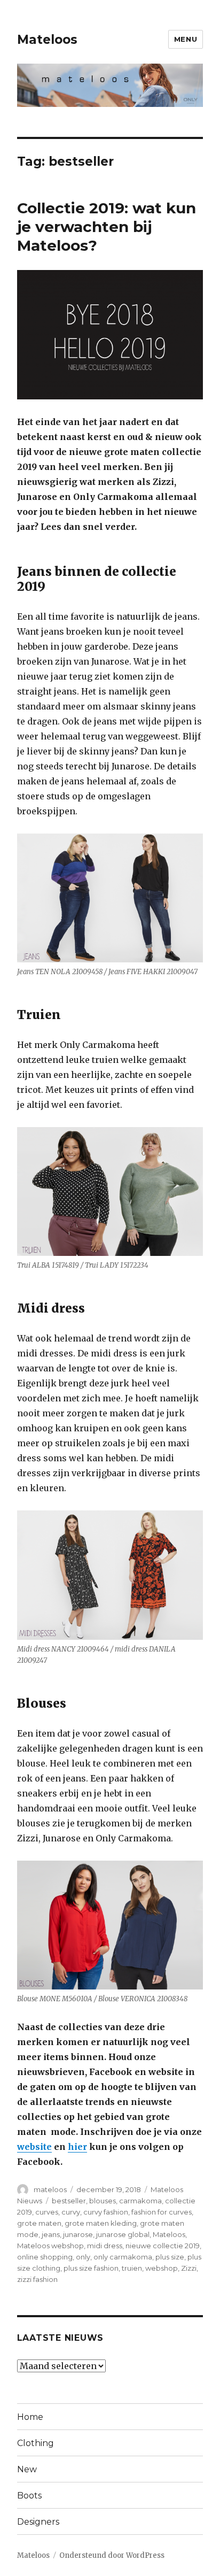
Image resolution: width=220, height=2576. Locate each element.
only (83, 2257)
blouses (103, 2201)
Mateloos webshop (50, 2246)
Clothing (36, 2443)
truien (132, 2268)
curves (47, 2212)
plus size (170, 2257)
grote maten (39, 2223)
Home (30, 2417)
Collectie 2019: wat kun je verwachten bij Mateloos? (107, 227)
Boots (29, 2496)
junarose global (123, 2234)
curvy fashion (106, 2212)
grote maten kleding (101, 2223)
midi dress (105, 2246)
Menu (186, 39)
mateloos (50, 2189)
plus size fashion (91, 2268)
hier (77, 2147)
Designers (38, 2522)
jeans (51, 2234)
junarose (78, 2234)
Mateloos (47, 40)
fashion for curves (162, 2212)
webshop (162, 2268)
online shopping (45, 2257)
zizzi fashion (37, 2279)
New (27, 2469)
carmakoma (140, 2201)
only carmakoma (123, 2257)
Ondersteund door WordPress (112, 2555)
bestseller (69, 2201)
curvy (71, 2212)
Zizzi (189, 2268)
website (34, 2147)
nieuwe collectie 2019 (163, 2246)
